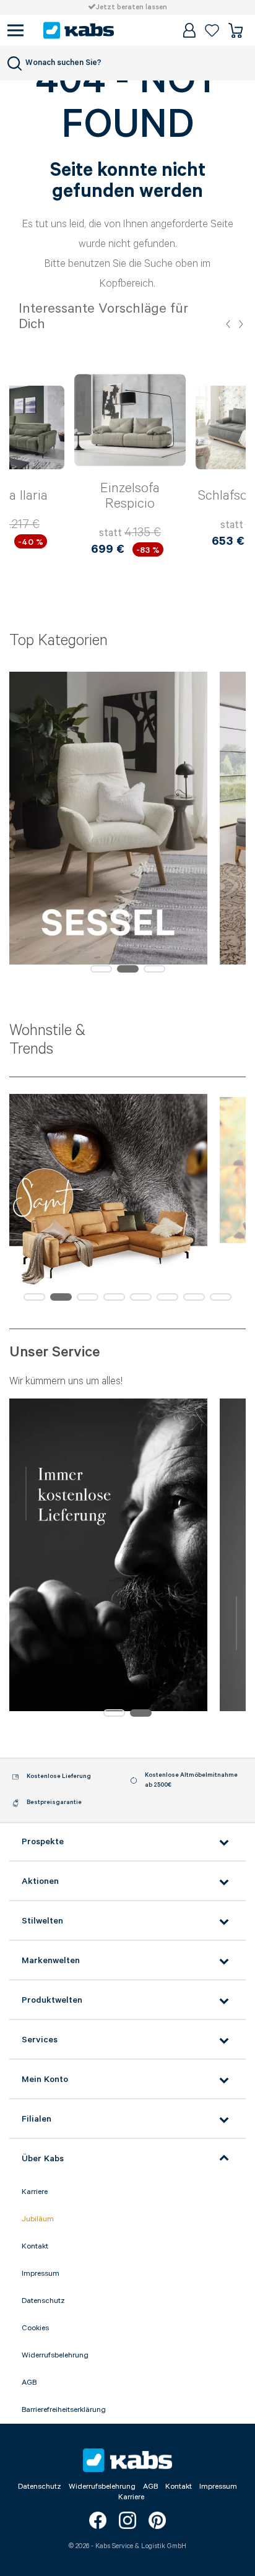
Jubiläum (38, 2219)
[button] (228, 324)
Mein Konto (45, 2079)
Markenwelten (51, 1961)
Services (40, 2040)
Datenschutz (43, 2301)
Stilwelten (42, 1921)
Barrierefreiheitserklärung (64, 2410)
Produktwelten (52, 2000)
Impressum (41, 2274)
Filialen (37, 2119)
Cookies (35, 2328)
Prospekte (43, 1842)
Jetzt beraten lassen (132, 7)
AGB (29, 2383)
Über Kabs (43, 2159)
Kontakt (35, 2246)
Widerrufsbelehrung (55, 2355)
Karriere (35, 2192)
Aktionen (40, 1881)
